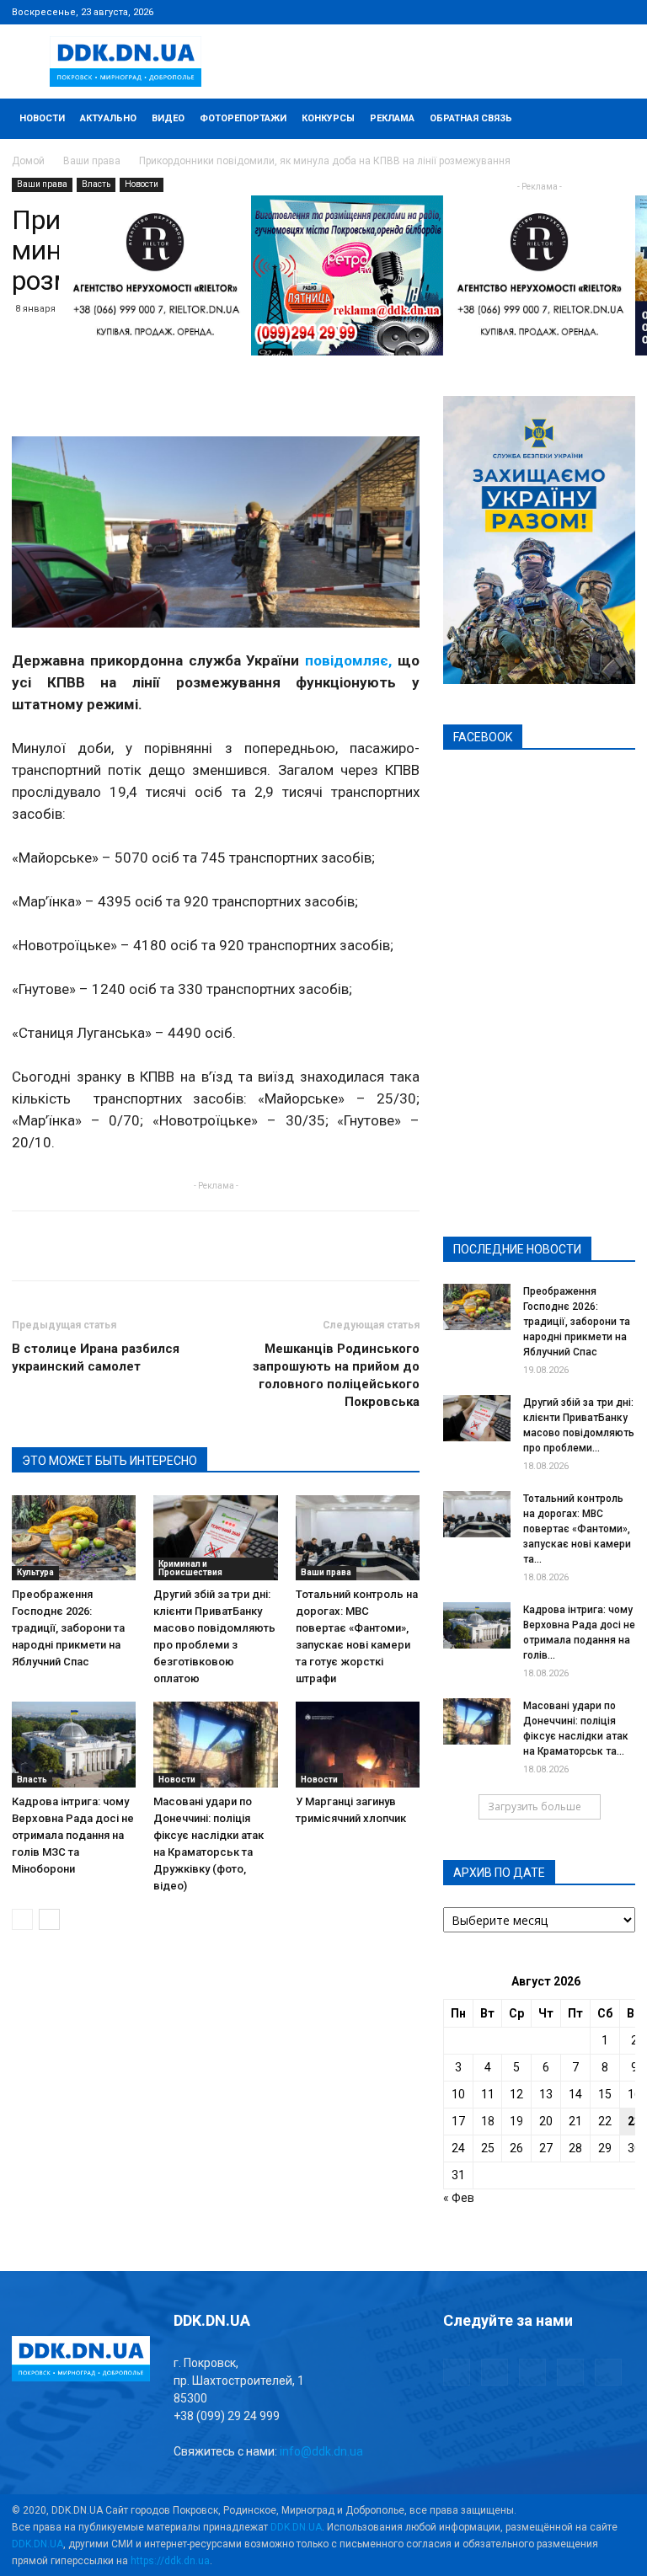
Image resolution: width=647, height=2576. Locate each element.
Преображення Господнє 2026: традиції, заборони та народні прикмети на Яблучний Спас (68, 1628)
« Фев (459, 2198)
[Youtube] (623, 12)
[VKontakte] (595, 12)
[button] (615, 119)
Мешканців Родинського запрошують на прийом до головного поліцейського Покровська (336, 1375)
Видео (168, 118)
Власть (96, 184)
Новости (42, 118)
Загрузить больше (535, 1806)
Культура (35, 1572)
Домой (28, 161)
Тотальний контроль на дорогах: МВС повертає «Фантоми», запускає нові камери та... (577, 1529)
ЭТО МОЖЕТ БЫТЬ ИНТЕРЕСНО (110, 1461)
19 (516, 2121)
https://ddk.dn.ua (170, 2561)
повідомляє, (348, 660)
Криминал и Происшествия (190, 1568)
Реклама (392, 118)
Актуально (108, 118)
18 (488, 2121)
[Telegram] (539, 12)
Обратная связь (471, 118)
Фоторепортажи (243, 118)
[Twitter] (567, 12)
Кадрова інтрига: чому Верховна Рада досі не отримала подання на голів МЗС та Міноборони (73, 1835)
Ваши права (92, 161)
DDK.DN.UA (296, 2527)
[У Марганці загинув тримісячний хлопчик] (358, 1744)
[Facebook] (511, 12)
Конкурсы (328, 118)
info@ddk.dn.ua (321, 2451)
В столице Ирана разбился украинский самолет (96, 1357)
